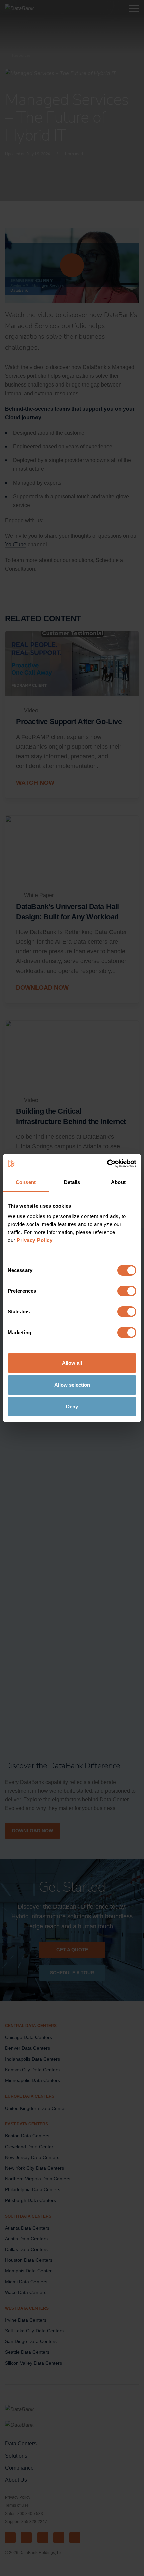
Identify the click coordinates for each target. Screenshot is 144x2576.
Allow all (72, 1363)
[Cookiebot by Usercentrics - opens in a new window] (107, 1164)
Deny (72, 1407)
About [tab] (118, 1182)
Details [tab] (72, 1182)
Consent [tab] (26, 1182)
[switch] (127, 1291)
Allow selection (72, 1385)
